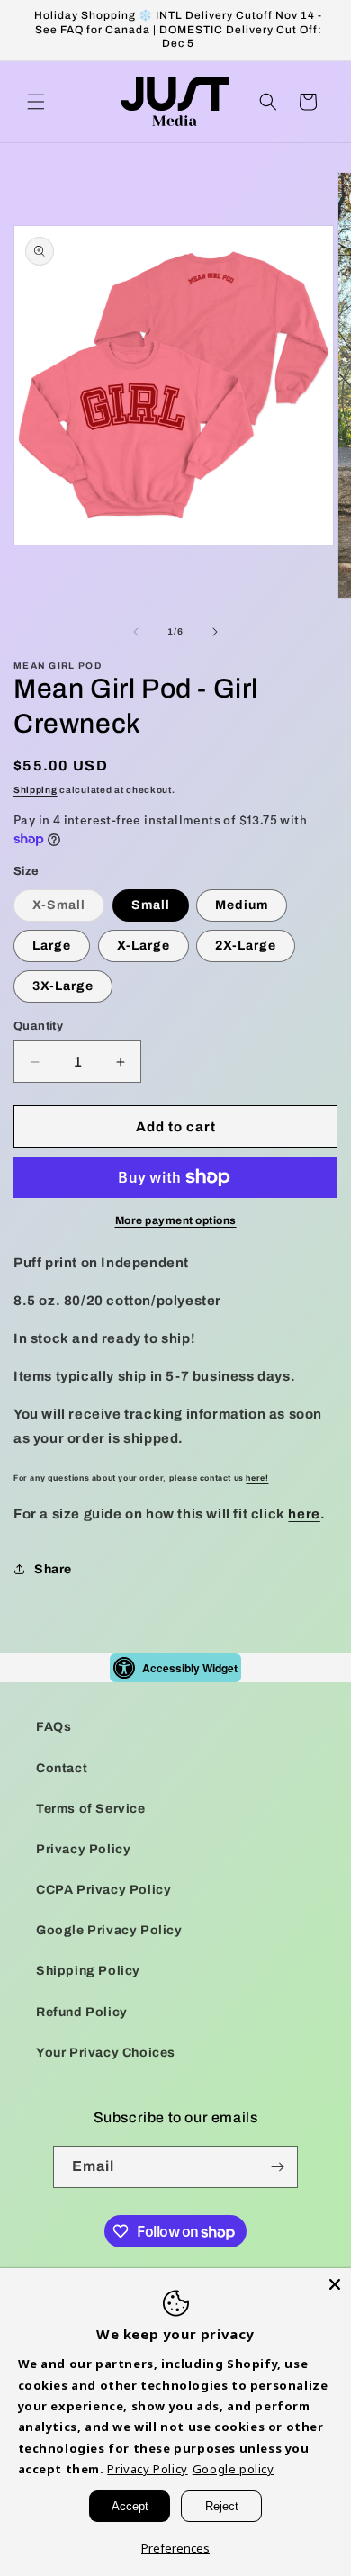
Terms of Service (91, 1809)
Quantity (38, 1026)
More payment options (176, 1220)
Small (151, 905)
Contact (62, 1768)
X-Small (68, 910)
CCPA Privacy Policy (103, 1890)
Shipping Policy (88, 1971)
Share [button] (53, 1569)
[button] (36, 102)
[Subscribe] (277, 2167)
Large (52, 946)
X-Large (144, 946)
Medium (242, 905)
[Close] (335, 2284)
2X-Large (246, 946)
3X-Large (63, 986)
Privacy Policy (83, 1849)
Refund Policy (82, 2012)
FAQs (54, 1727)
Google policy (234, 2469)
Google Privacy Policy (109, 1930)
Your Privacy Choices (106, 2053)
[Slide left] (136, 632)
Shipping (36, 790)
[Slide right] (215, 632)
